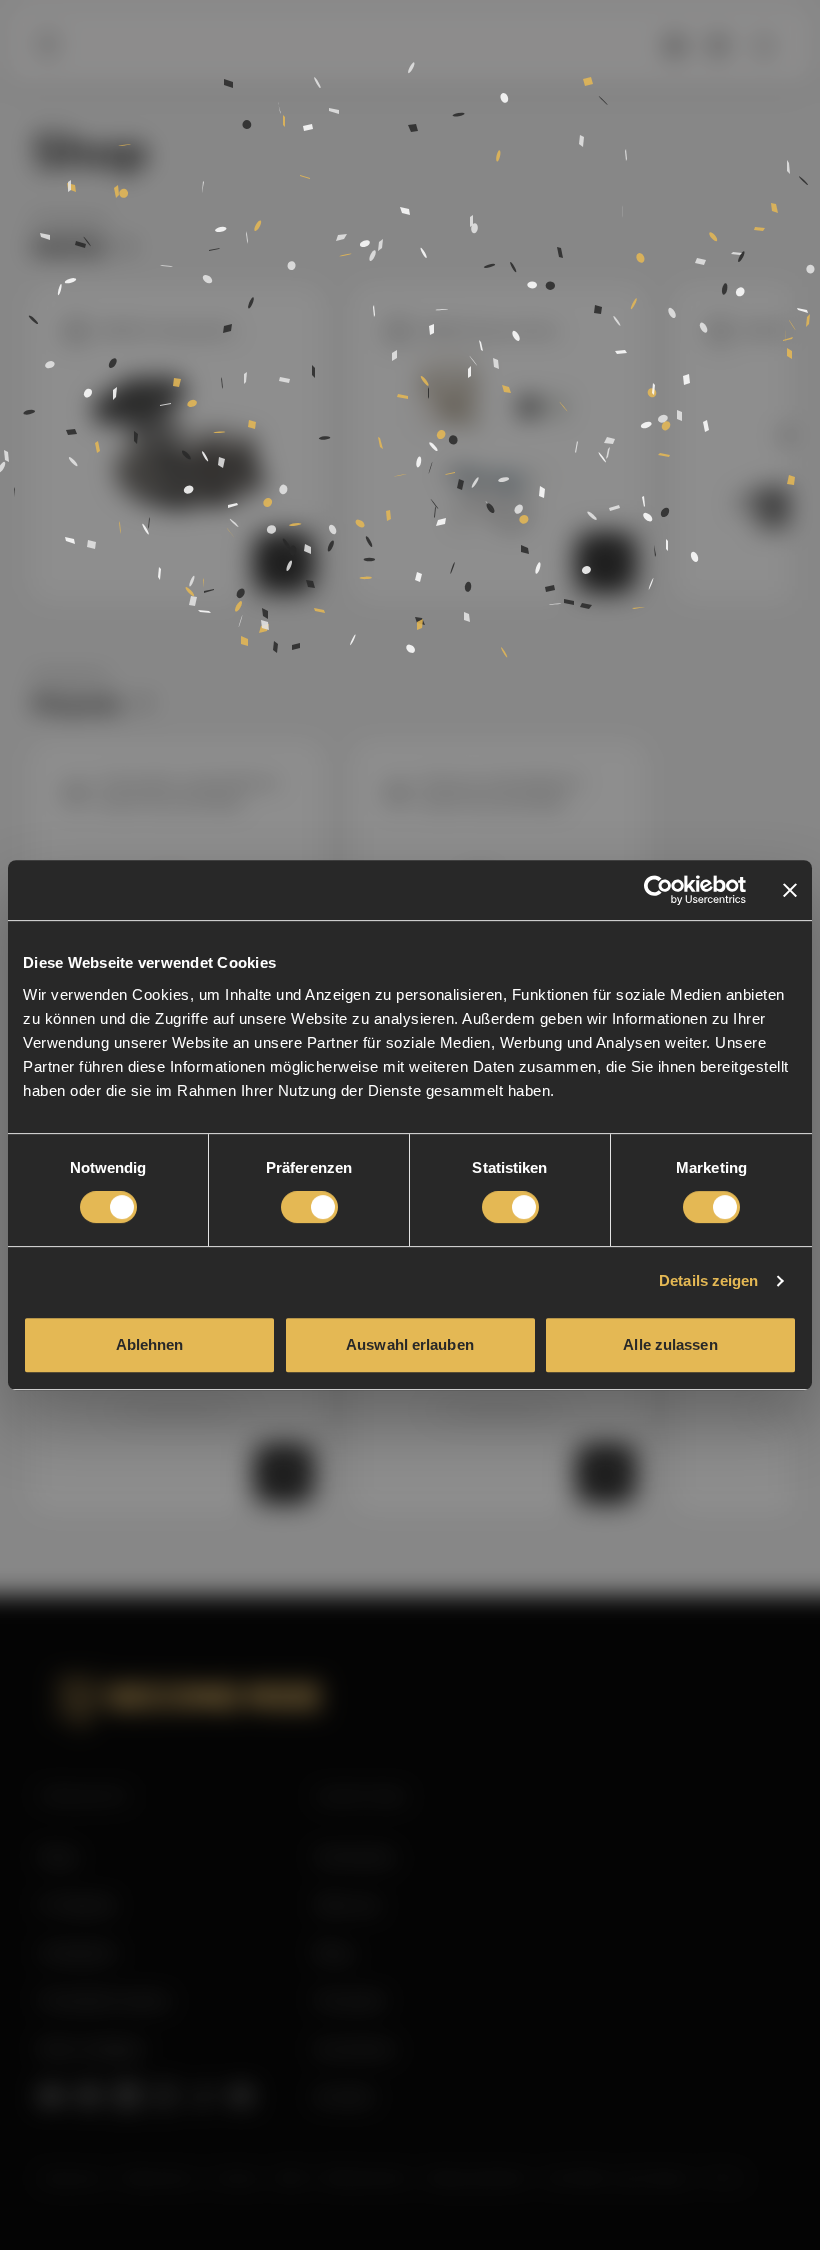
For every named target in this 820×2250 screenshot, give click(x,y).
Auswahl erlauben (410, 1344)
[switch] (309, 1207)
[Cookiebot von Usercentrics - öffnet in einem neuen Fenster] (658, 890)
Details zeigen (708, 1280)
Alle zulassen (670, 1344)
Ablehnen (150, 1344)
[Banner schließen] (790, 890)
